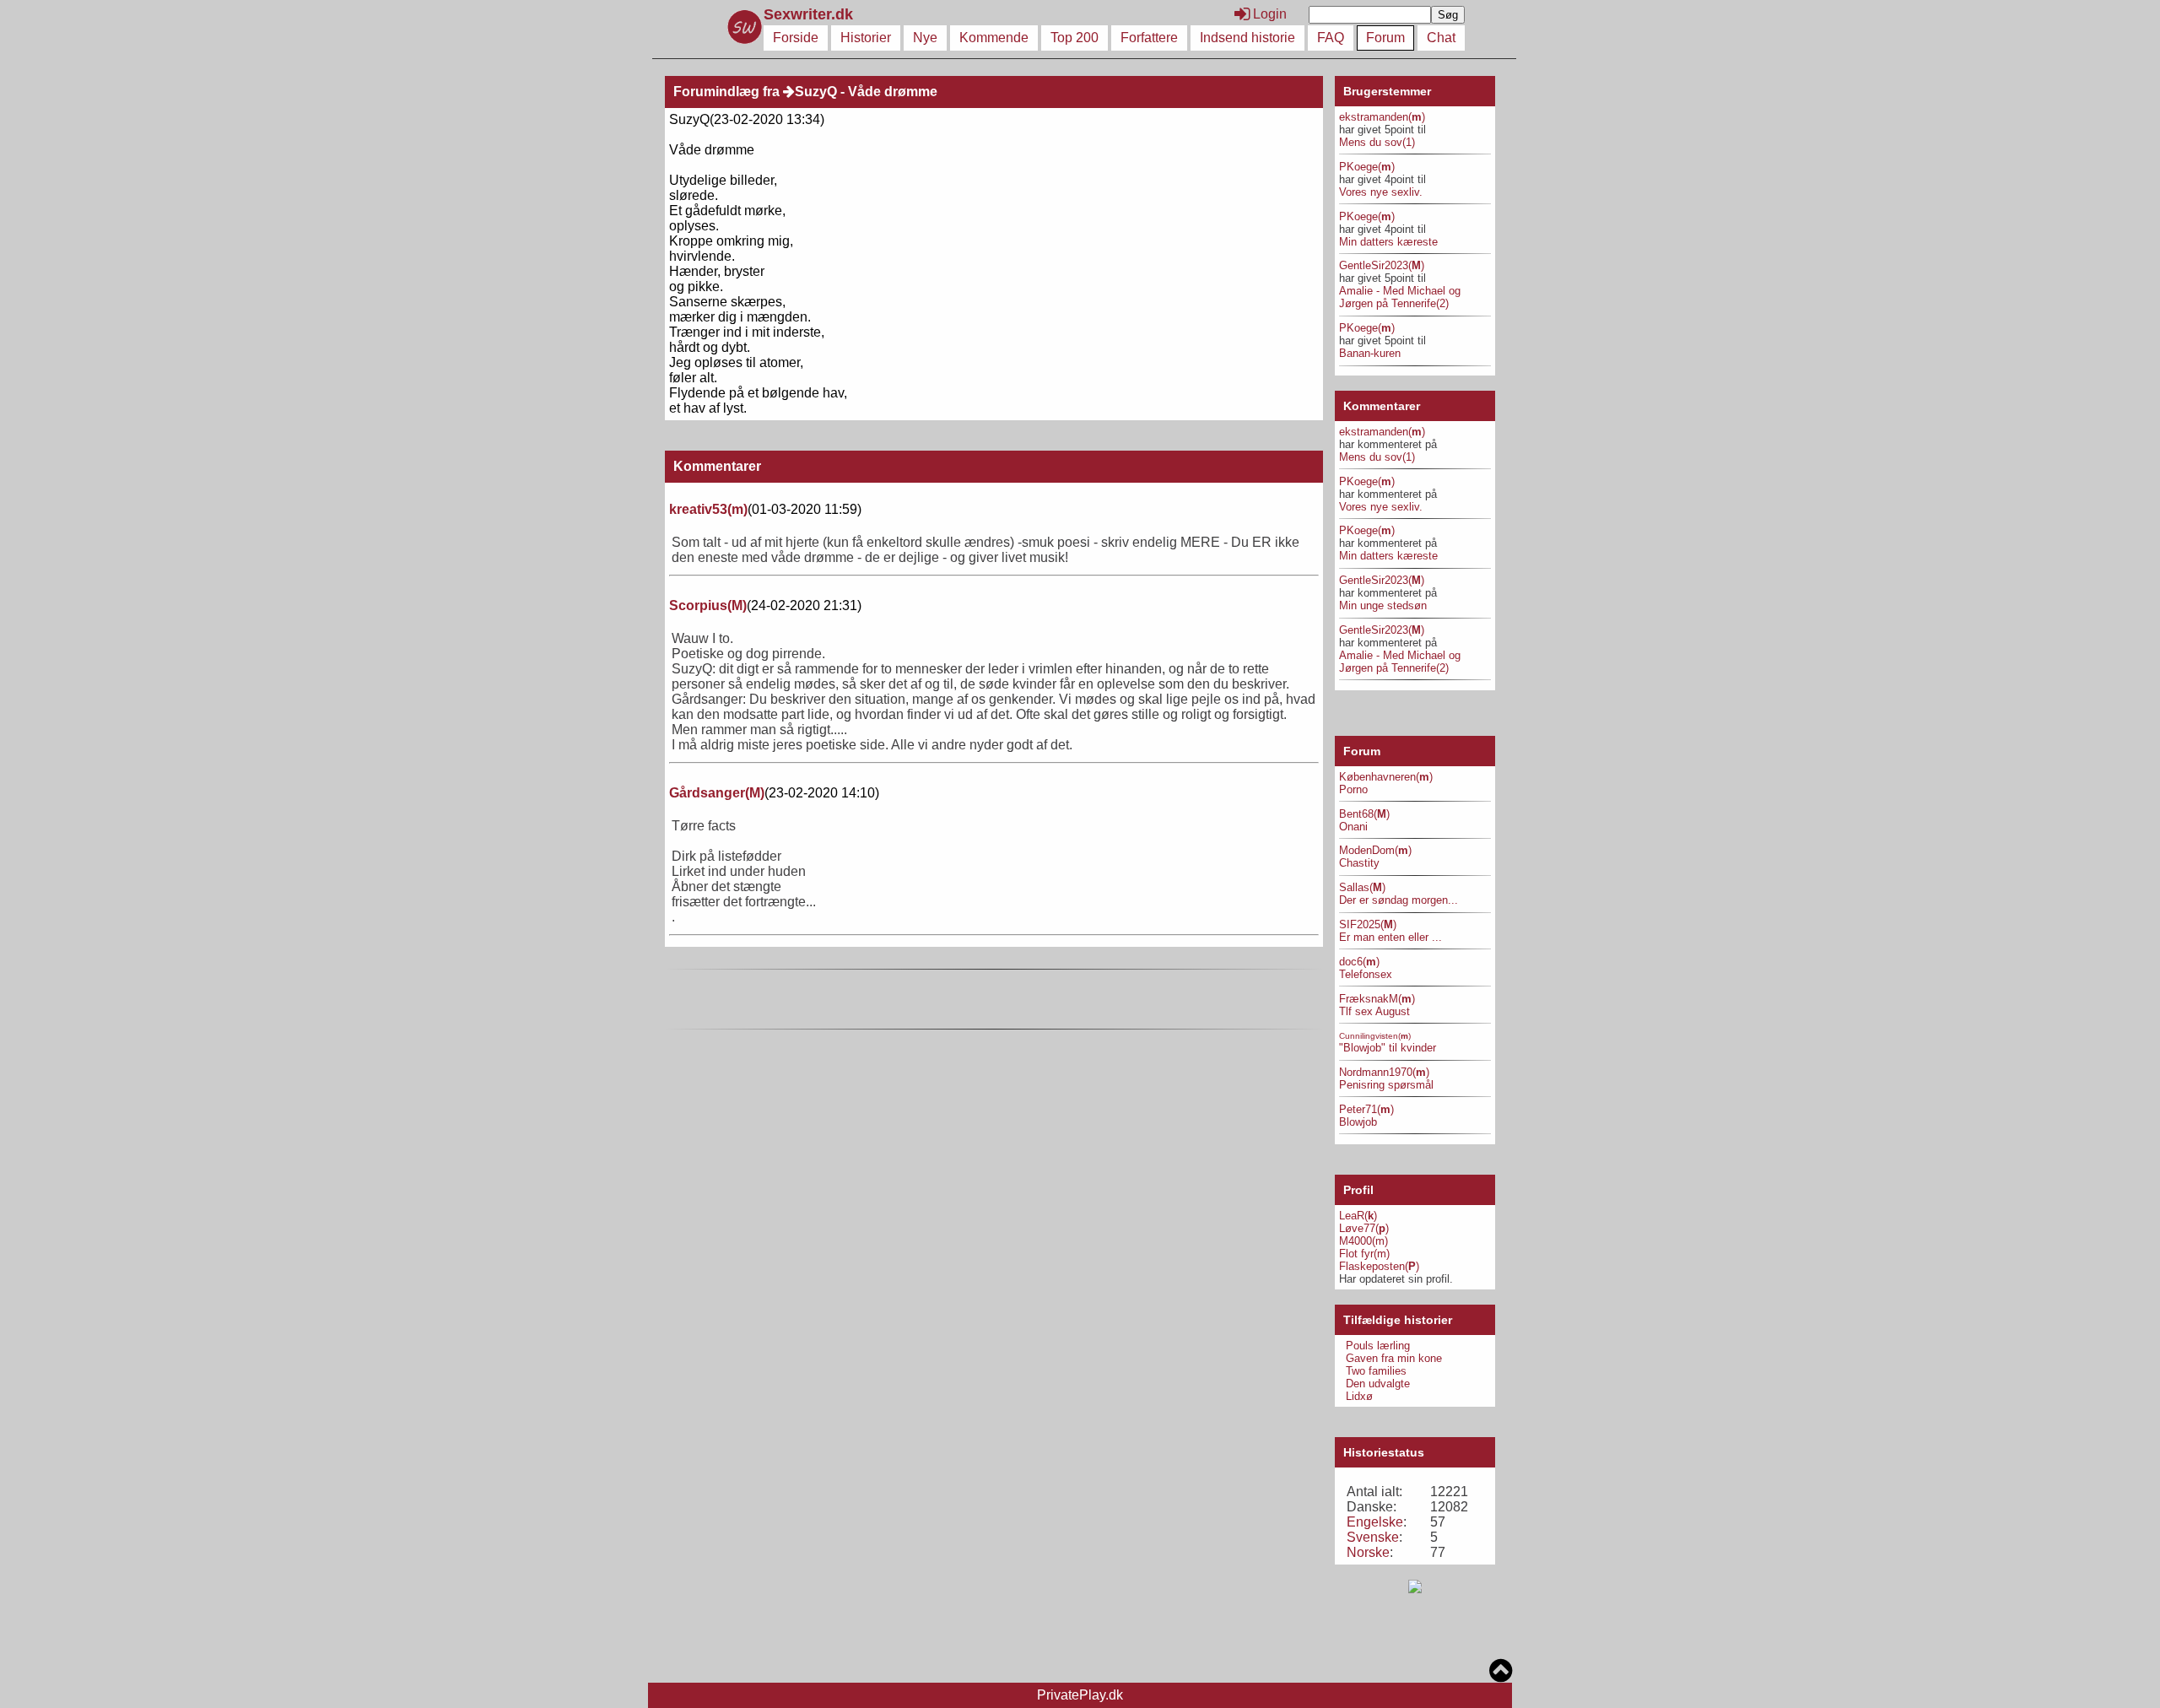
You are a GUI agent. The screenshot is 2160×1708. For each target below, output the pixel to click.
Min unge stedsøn (1383, 605)
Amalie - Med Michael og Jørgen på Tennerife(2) (1400, 297)
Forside (796, 38)
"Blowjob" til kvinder (1388, 1048)
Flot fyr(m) (1364, 1254)
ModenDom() (1375, 850)
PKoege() (1367, 167)
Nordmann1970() (1384, 1072)
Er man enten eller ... (1390, 937)
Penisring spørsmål (1386, 1085)
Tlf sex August (1374, 1011)
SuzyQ (816, 92)
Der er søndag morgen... (1399, 900)
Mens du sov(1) (1377, 142)
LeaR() (1358, 1216)
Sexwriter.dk (810, 14)
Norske (1368, 1552)
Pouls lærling (1378, 1346)
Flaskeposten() (1379, 1266)
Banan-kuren (1370, 353)
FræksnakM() (1377, 999)
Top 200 (1075, 38)
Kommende (994, 38)
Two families (1376, 1371)
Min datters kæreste (1388, 242)
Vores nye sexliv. (1381, 192)
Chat (1441, 38)
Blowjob (1358, 1122)
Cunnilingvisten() (1375, 1036)
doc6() (1359, 962)
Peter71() (1366, 1109)
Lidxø (1359, 1396)
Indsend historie (1247, 38)
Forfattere (1149, 38)
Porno (1353, 789)
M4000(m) (1363, 1241)
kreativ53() (708, 509)
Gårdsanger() (717, 793)
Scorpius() (708, 605)
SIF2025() (1368, 924)
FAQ (1331, 38)
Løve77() (1364, 1228)
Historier (866, 38)
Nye (925, 38)
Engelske (1375, 1522)
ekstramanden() (1382, 117)
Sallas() (1362, 887)
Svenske (1373, 1537)
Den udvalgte (1378, 1384)
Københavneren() (1386, 777)
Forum (1385, 38)
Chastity (1359, 863)
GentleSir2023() (1382, 265)
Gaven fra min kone (1394, 1358)
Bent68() (1364, 814)
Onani (1353, 827)
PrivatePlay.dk (1080, 1695)
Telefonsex (1366, 974)
